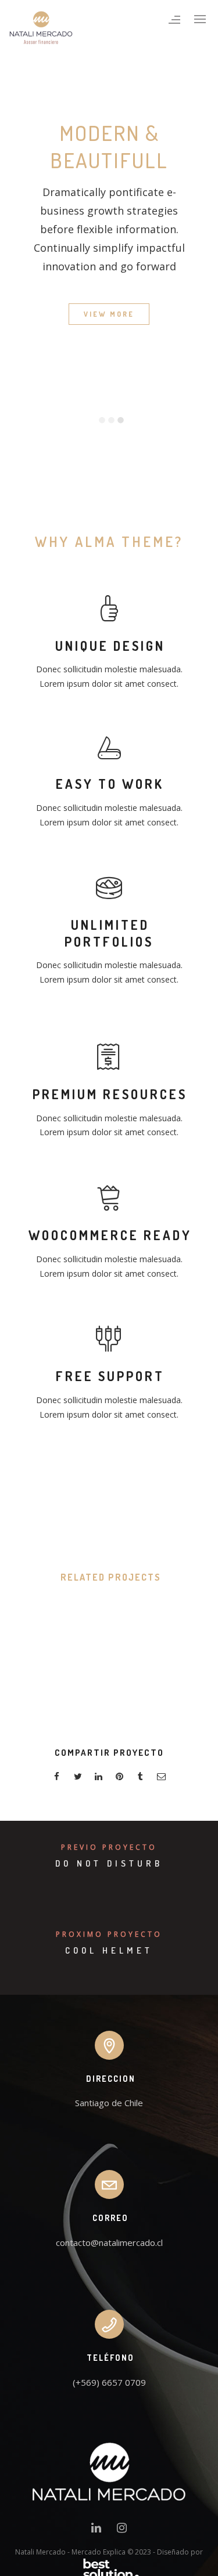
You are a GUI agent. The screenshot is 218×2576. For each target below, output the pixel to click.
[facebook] (57, 1778)
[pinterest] (120, 1778)
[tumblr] (141, 1778)
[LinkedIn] (96, 2530)
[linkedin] (99, 1778)
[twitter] (78, 1778)
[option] (109, 378)
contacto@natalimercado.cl (109, 2242)
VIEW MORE (109, 314)
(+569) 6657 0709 (109, 2382)
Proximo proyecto (109, 1934)
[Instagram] (122, 2530)
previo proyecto (109, 1847)
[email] (162, 1778)
